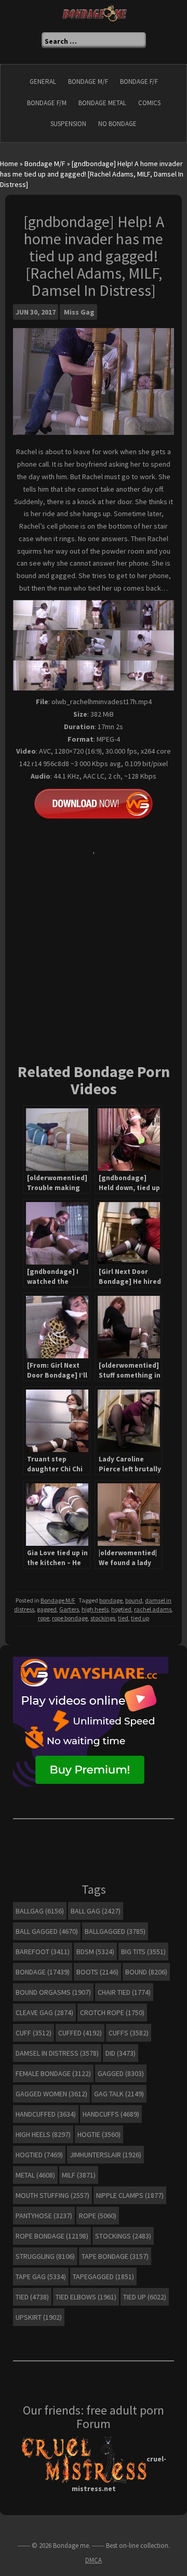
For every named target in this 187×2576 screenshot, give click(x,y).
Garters (69, 1609)
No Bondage (117, 124)
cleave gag (44, 2012)
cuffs (129, 2033)
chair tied (124, 1992)
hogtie (99, 2134)
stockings (103, 1618)
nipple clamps (130, 2195)
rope (44, 1618)
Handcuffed (46, 2114)
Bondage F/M (47, 103)
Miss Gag (79, 312)
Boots (97, 1972)
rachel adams (153, 1609)
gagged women (51, 2094)
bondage (111, 1600)
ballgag (40, 1911)
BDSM (95, 1952)
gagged (47, 1609)
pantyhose (44, 2216)
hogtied (121, 1609)
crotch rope (112, 2012)
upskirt (39, 2317)
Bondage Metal (102, 103)
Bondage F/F (139, 82)
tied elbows (86, 2297)
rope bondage (70, 1618)
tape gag (41, 2277)
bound (134, 1600)
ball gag (96, 1911)
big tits (143, 1952)
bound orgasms (53, 1992)
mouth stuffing (52, 2195)
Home (9, 164)
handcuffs (111, 2114)
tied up (140, 1618)
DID (121, 2053)
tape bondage (115, 2256)
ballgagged (115, 1931)
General (43, 82)
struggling (45, 2256)
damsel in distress (57, 2053)
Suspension (68, 124)
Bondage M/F (88, 82)
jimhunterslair (105, 2155)
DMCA (94, 2560)
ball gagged (47, 1931)
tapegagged (103, 2277)
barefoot (43, 1952)
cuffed (80, 2033)
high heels (95, 1609)
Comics (149, 103)
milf (79, 2175)
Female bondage (53, 2073)
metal (35, 2175)
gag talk (119, 2094)
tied (123, 1618)
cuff (34, 2033)
